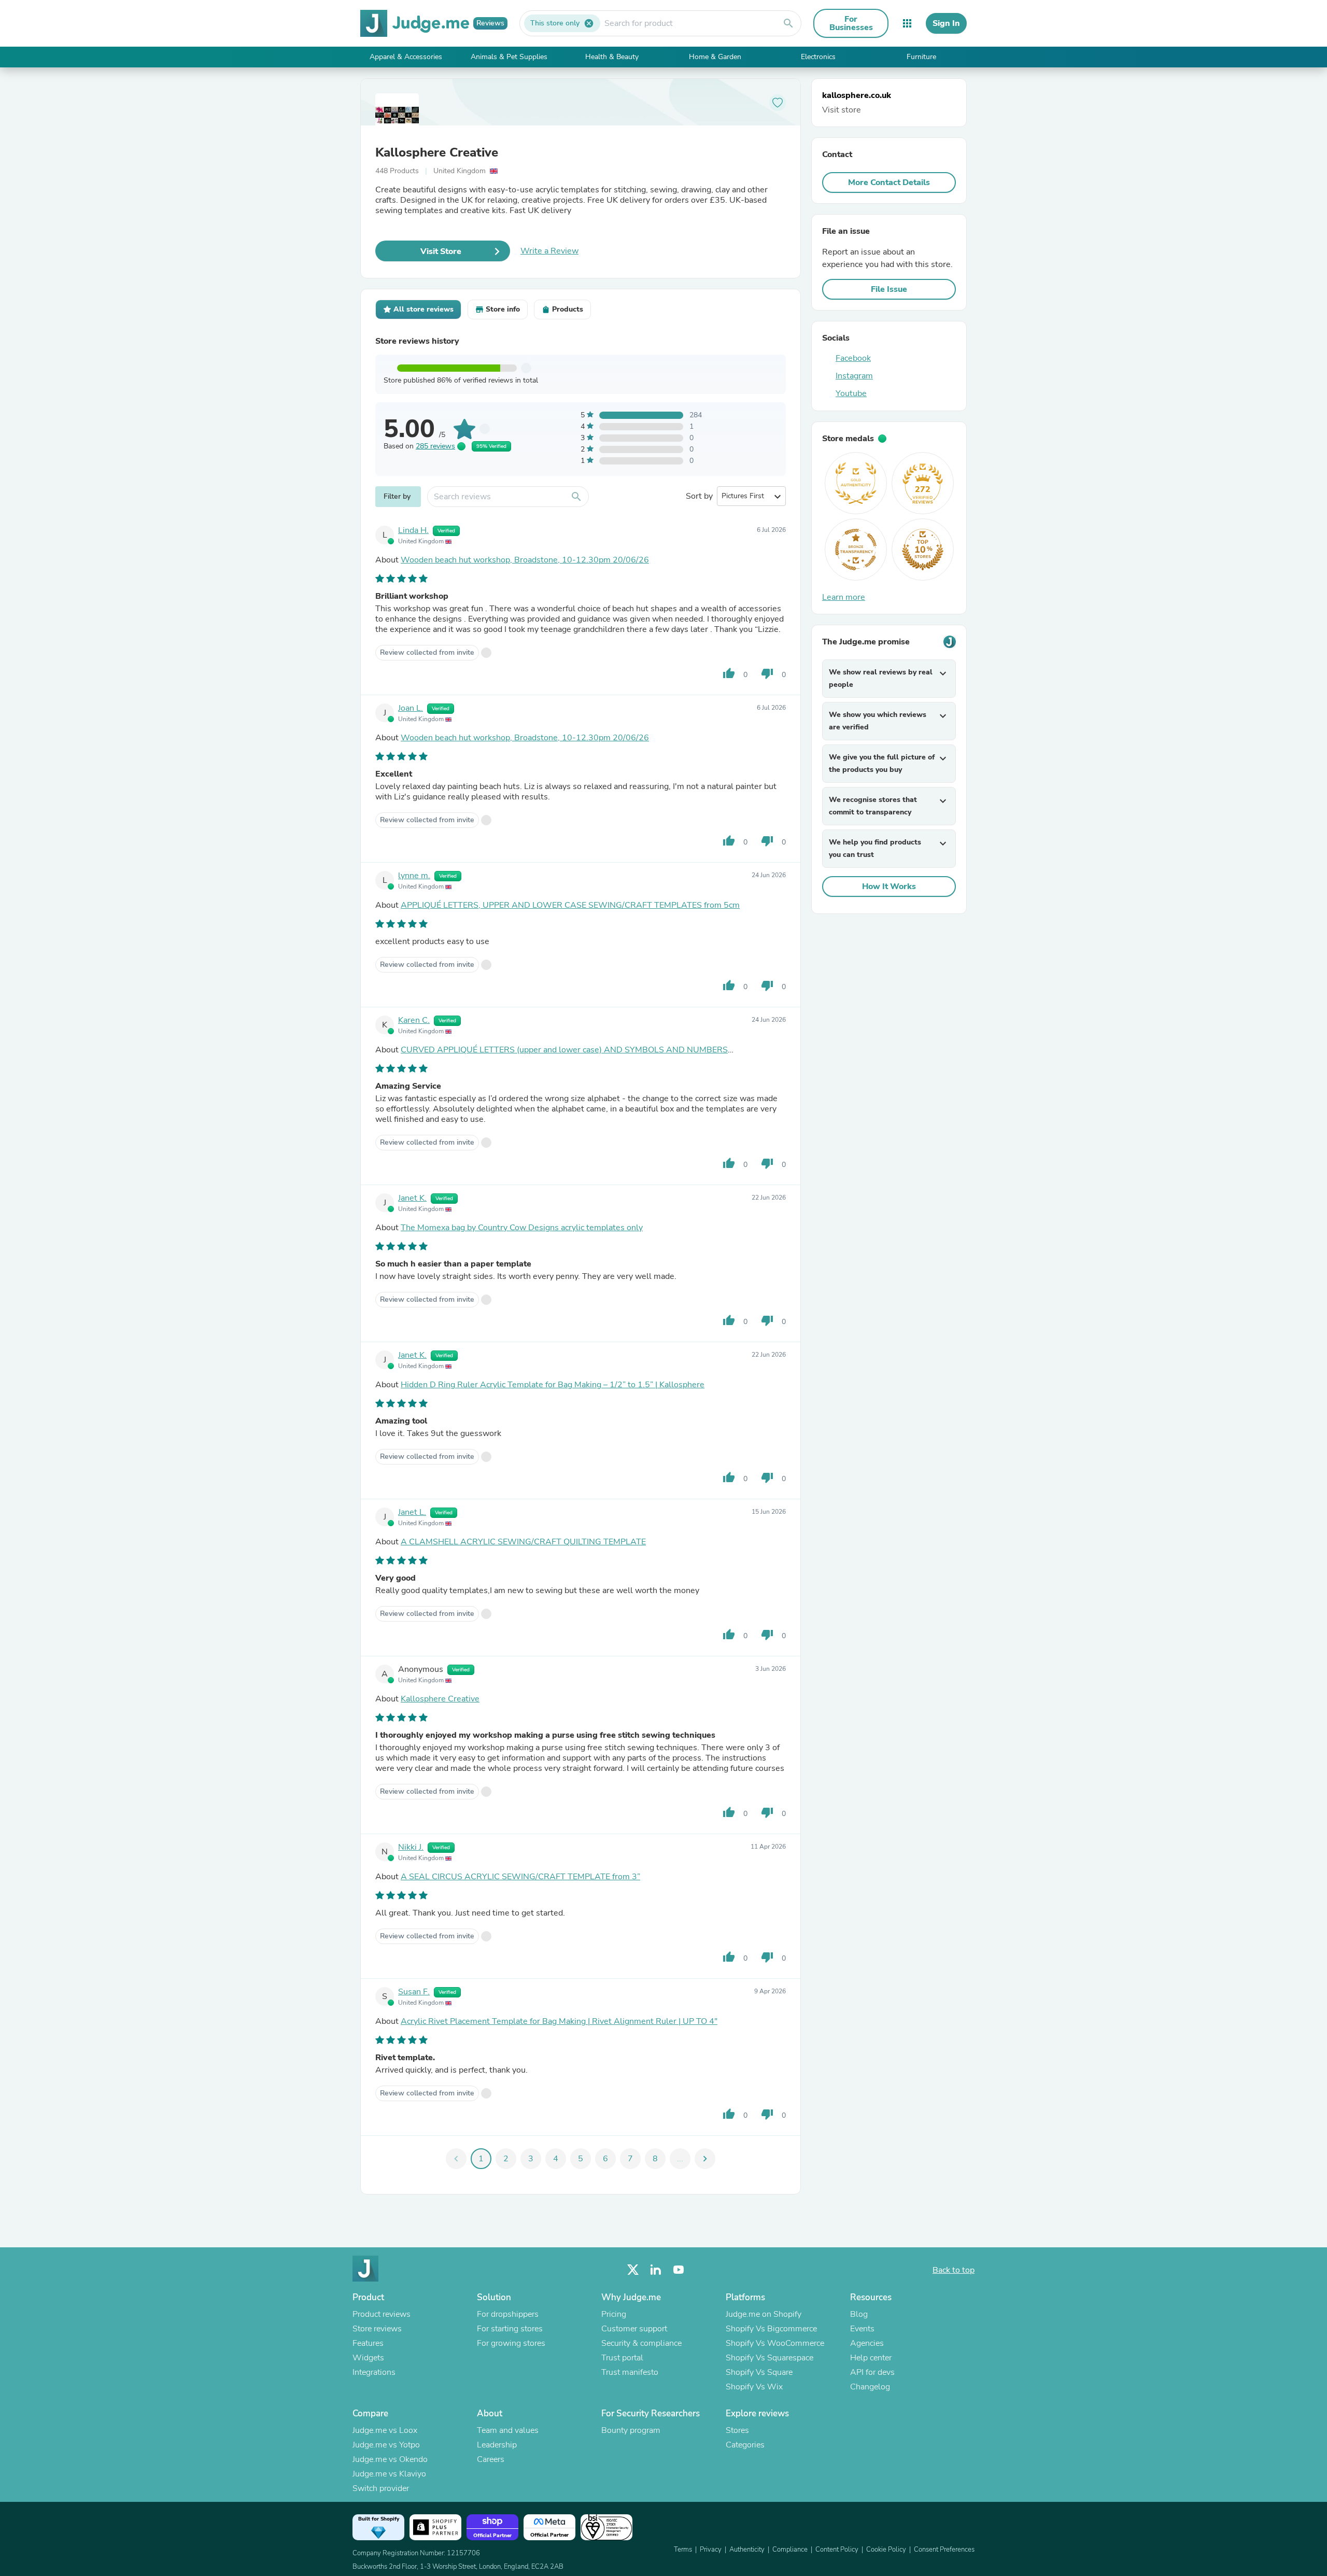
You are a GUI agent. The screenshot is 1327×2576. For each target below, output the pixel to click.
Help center (871, 2358)
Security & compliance (641, 2343)
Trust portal (622, 2358)
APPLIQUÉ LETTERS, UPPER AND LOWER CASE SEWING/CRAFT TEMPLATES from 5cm (570, 905)
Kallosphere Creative (437, 152)
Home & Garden (715, 57)
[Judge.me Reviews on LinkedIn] (656, 2270)
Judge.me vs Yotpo (386, 2445)
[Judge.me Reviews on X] (633, 2270)
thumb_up (729, 673)
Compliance (790, 2550)
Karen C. (414, 1020)
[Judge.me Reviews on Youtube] (679, 2270)
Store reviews (377, 2329)
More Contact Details (889, 182)
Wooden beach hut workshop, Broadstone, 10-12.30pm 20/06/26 (525, 560)
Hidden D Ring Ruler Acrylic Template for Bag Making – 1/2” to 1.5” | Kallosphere (553, 1385)
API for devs (872, 2372)
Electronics (818, 57)
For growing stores (511, 2343)
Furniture (921, 57)
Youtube (851, 393)
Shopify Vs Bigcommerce (771, 2329)
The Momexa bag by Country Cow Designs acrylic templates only (522, 1228)
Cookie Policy (886, 2550)
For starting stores (510, 2329)
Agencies (867, 2343)
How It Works (889, 886)
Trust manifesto (630, 2372)
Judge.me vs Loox (385, 2430)
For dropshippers (508, 2314)
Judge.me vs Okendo (390, 2459)
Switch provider (381, 2488)
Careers (491, 2459)
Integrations (374, 2372)
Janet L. (412, 1512)
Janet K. (412, 1198)
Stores (737, 2430)
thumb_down (767, 673)
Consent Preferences (944, 2550)
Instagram (854, 376)
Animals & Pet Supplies (509, 57)
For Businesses (851, 23)
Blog (859, 2314)
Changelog (870, 2387)
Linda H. (413, 530)
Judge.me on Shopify (764, 2314)
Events (862, 2329)
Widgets (368, 2358)
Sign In (946, 23)
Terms (683, 2550)
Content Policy (837, 2550)
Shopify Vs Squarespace (770, 2358)
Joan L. (411, 708)
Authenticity (747, 2550)
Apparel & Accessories (406, 57)
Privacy (711, 2550)
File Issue (889, 289)
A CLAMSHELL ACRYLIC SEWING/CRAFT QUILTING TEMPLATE (523, 1542)
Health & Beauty (612, 57)
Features (368, 2343)
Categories (745, 2445)
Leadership (497, 2445)
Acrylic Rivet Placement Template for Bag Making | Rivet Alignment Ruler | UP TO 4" (559, 2021)
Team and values (508, 2430)
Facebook (853, 358)
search (788, 23)
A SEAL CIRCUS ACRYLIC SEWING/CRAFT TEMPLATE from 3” (520, 1877)
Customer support (634, 2329)
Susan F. (414, 1992)
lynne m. (414, 876)
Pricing (614, 2314)
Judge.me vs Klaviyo (389, 2474)
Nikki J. (411, 1847)
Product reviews (382, 2314)
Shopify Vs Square (759, 2372)
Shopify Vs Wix (754, 2387)
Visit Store (441, 251)
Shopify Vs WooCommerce (775, 2343)
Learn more (844, 597)
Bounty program (631, 2430)
